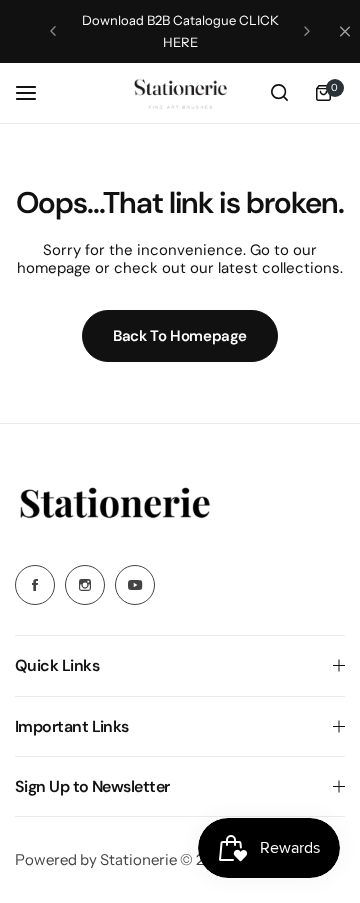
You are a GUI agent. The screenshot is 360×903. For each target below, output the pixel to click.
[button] (53, 31)
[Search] (279, 93)
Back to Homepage (180, 336)
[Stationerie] (180, 93)
